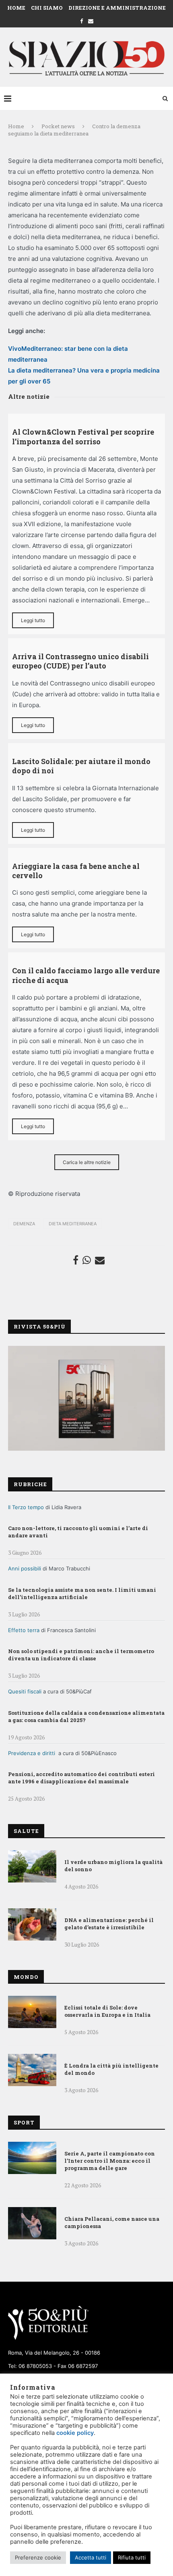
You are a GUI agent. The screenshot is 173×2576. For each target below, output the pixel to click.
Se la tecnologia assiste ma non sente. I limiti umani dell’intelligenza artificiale (82, 1593)
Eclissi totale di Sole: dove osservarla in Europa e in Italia (107, 2011)
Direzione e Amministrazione (117, 8)
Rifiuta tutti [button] (132, 2557)
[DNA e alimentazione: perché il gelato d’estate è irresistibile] (32, 1924)
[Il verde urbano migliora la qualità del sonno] (32, 1866)
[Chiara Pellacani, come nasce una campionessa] (32, 2223)
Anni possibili (25, 1568)
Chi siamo (47, 8)
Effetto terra (24, 1630)
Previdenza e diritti (32, 1753)
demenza (24, 1224)
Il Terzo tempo (26, 1507)
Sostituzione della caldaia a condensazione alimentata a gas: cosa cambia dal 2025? (86, 1716)
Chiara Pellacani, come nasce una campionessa (112, 2222)
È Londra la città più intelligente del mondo (111, 2069)
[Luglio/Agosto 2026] (86, 1398)
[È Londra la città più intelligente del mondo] (32, 2070)
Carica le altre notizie (87, 1162)
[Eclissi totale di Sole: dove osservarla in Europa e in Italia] (32, 2012)
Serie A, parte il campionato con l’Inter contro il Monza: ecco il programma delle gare (110, 2161)
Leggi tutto (33, 620)
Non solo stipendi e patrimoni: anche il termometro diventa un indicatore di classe (81, 1655)
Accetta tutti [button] (91, 2557)
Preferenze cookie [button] (38, 2557)
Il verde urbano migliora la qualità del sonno (113, 1866)
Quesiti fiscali (25, 1691)
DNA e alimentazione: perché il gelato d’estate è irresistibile (109, 1924)
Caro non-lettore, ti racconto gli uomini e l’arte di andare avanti (78, 1532)
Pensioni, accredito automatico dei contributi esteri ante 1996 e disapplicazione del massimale (81, 1778)
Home (16, 8)
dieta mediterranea (73, 1224)
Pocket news (58, 126)
